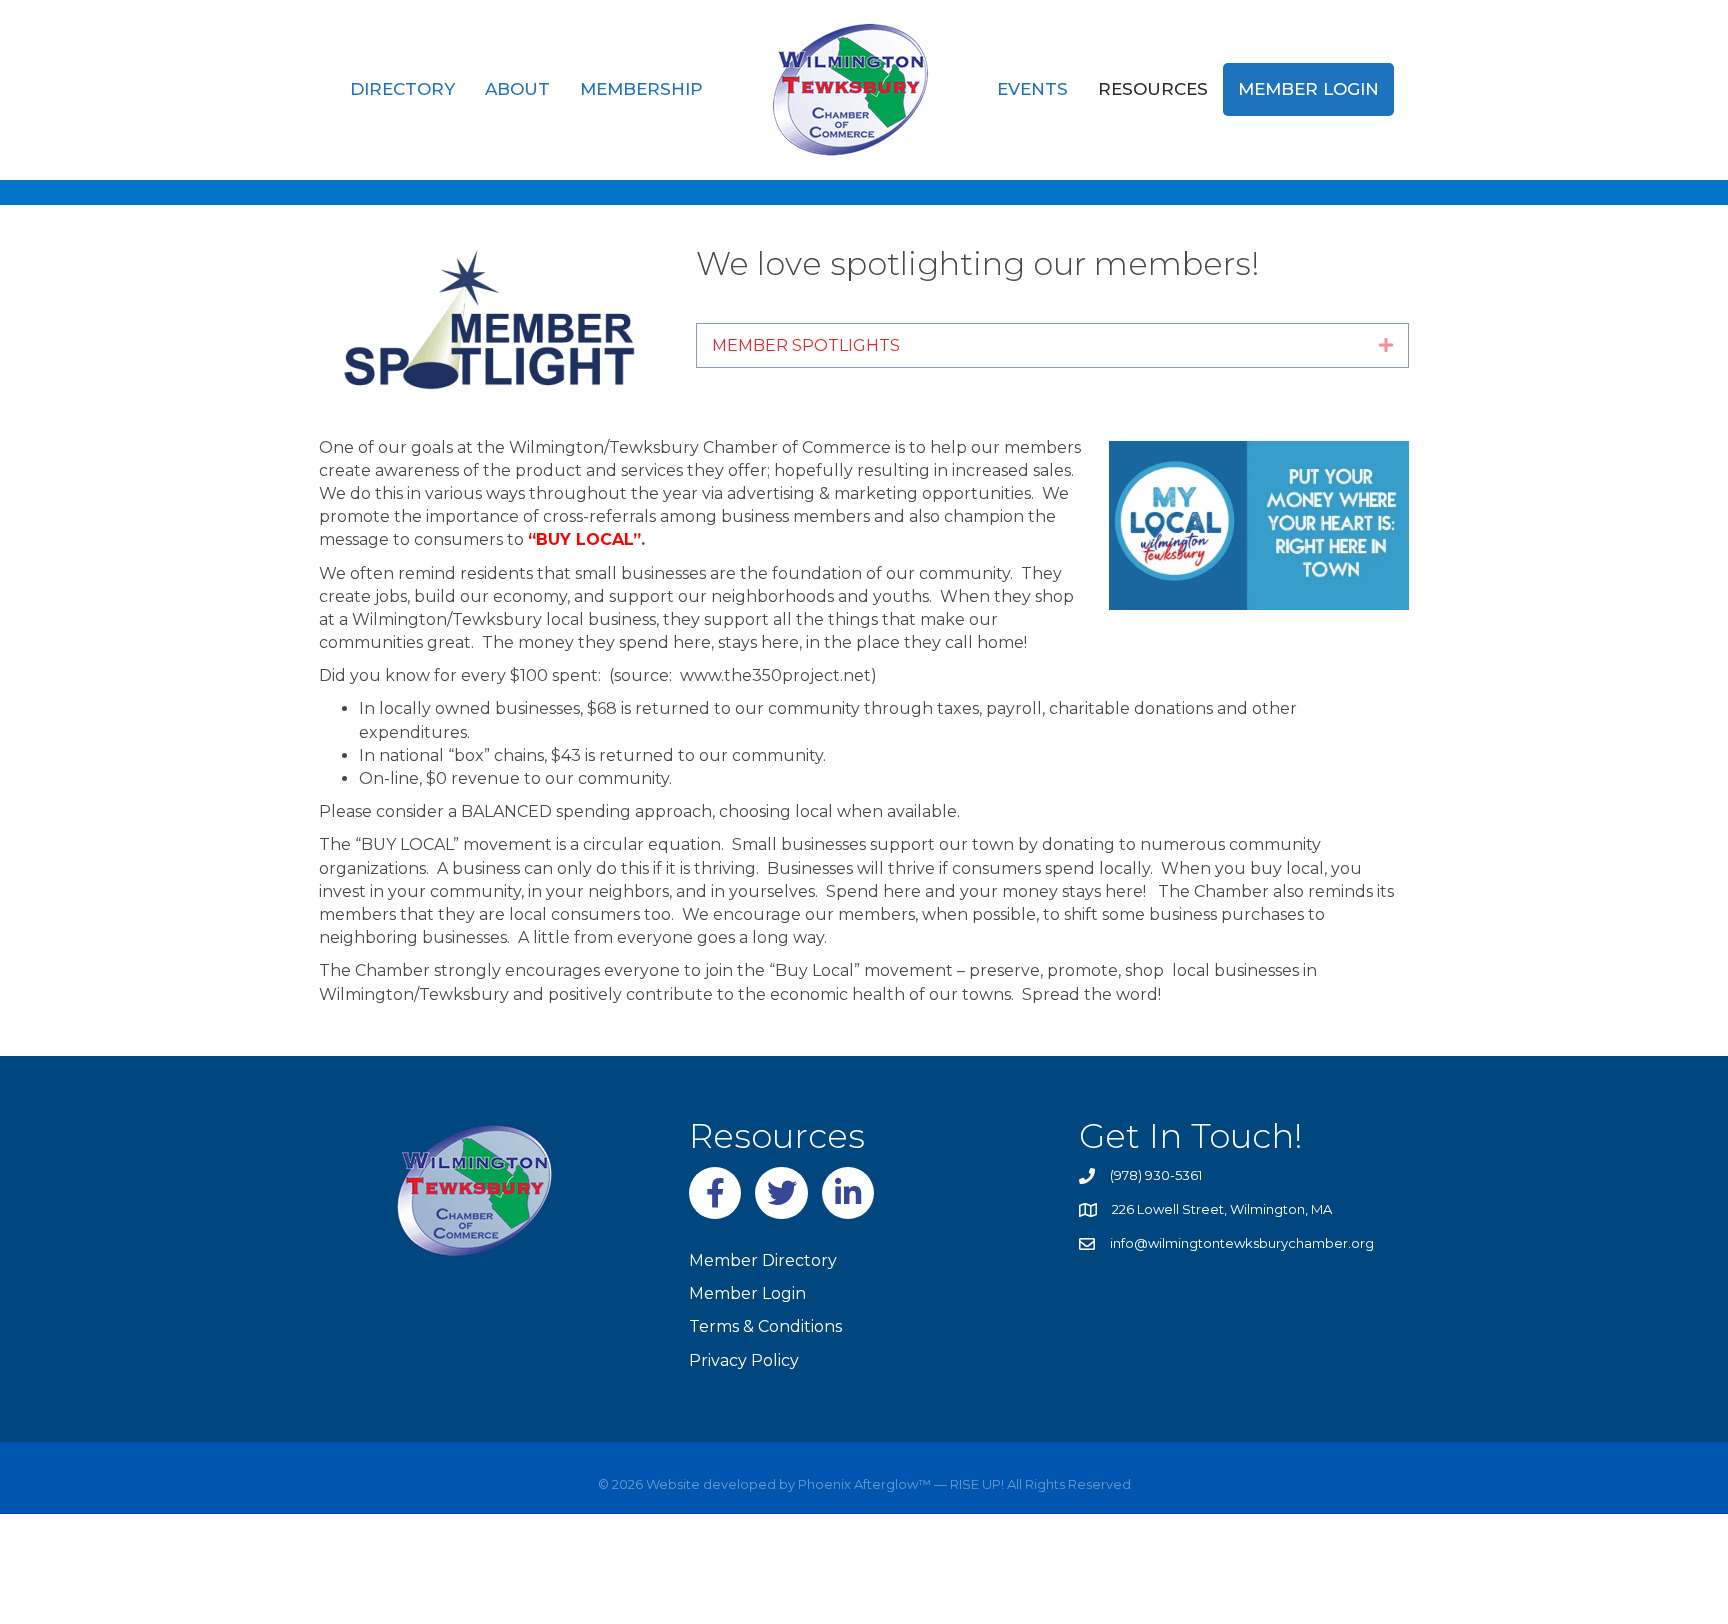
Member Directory (763, 1260)
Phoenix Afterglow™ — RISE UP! (899, 1484)
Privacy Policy (744, 1360)
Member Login (1308, 89)
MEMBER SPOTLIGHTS (806, 345)
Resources (1153, 89)
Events (1032, 89)
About (517, 89)
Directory (402, 89)
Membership (641, 89)
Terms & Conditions (765, 1326)
